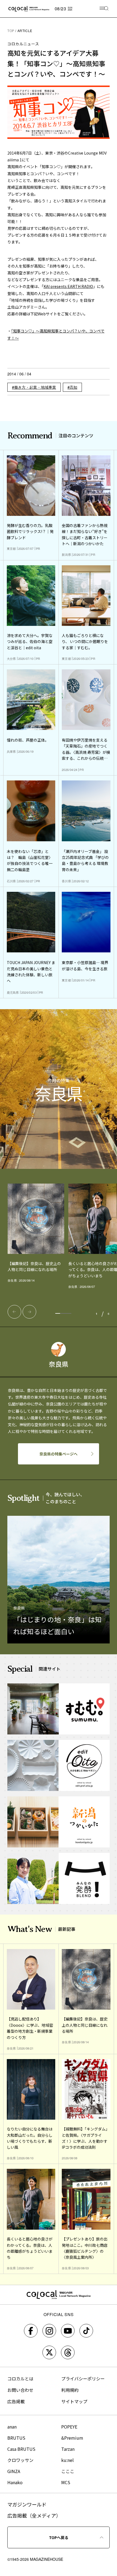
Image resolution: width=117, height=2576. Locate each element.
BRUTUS (16, 2438)
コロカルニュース (23, 44)
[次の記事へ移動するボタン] (29, 1312)
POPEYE (69, 2427)
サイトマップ (74, 2401)
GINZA (14, 2471)
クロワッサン (20, 2460)
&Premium (72, 2438)
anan (12, 2427)
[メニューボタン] (104, 9)
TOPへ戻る (59, 2537)
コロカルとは (20, 2379)
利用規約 (70, 2390)
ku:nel (67, 2460)
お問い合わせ (20, 2390)
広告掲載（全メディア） (34, 2515)
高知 (73, 387)
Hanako (15, 2482)
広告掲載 (16, 2401)
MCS (66, 2482)
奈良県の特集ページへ (59, 1454)
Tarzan (68, 2449)
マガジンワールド (27, 2504)
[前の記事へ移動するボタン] (14, 1312)
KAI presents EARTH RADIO (68, 286)
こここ (68, 2471)
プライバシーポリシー (83, 2379)
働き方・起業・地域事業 (35, 387)
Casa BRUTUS (21, 2449)
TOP (11, 31)
